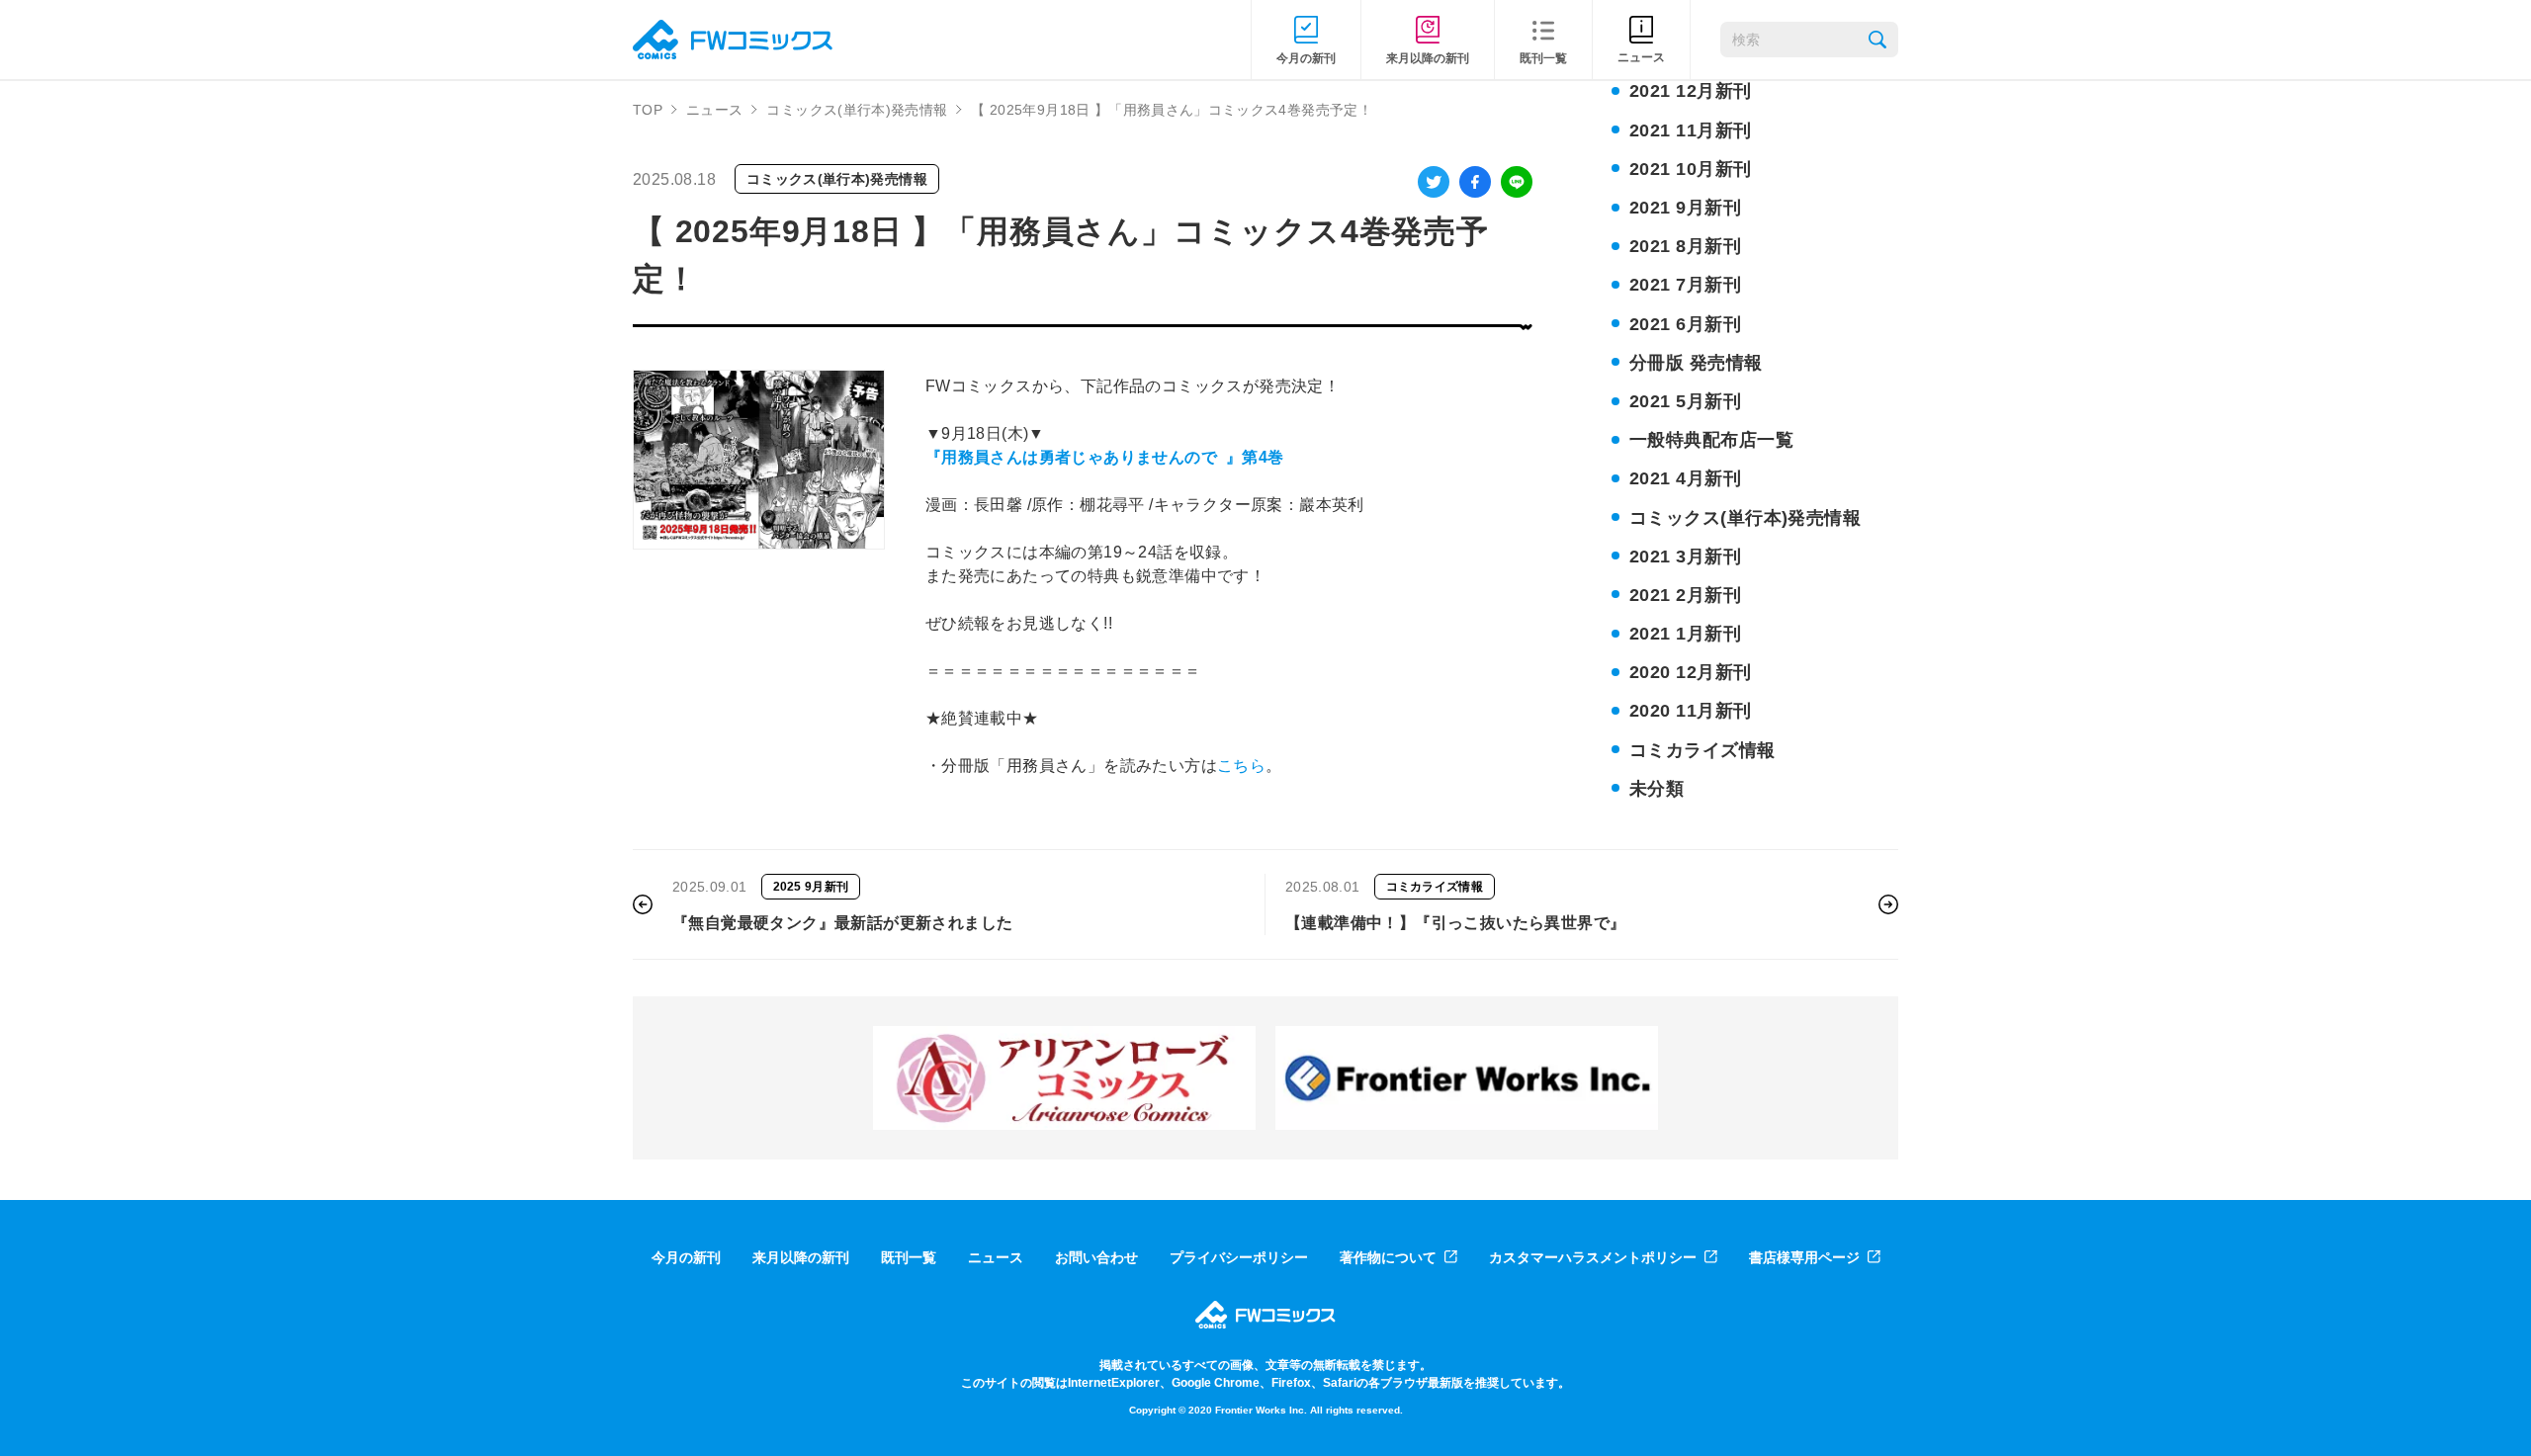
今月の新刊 (686, 1257)
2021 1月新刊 (1685, 634)
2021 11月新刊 (1691, 130)
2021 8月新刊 (1685, 246)
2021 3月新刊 (1685, 557)
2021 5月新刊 (1685, 401)
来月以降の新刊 (801, 1257)
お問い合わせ (1096, 1257)
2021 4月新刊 (1685, 478)
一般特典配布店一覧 (1711, 440)
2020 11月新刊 (1691, 711)
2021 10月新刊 (1691, 169)
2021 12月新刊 (1691, 91)
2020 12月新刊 (1691, 672)
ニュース (714, 110)
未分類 (1657, 789)
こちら (1241, 766)
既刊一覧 (909, 1257)
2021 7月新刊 (1685, 285)
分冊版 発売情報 (1696, 363)
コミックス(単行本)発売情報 (857, 110)
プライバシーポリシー (1239, 1257)
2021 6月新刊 (1685, 324)
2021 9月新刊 (1685, 208)
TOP (648, 110)
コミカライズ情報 (1702, 750)
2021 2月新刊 (1685, 595)
